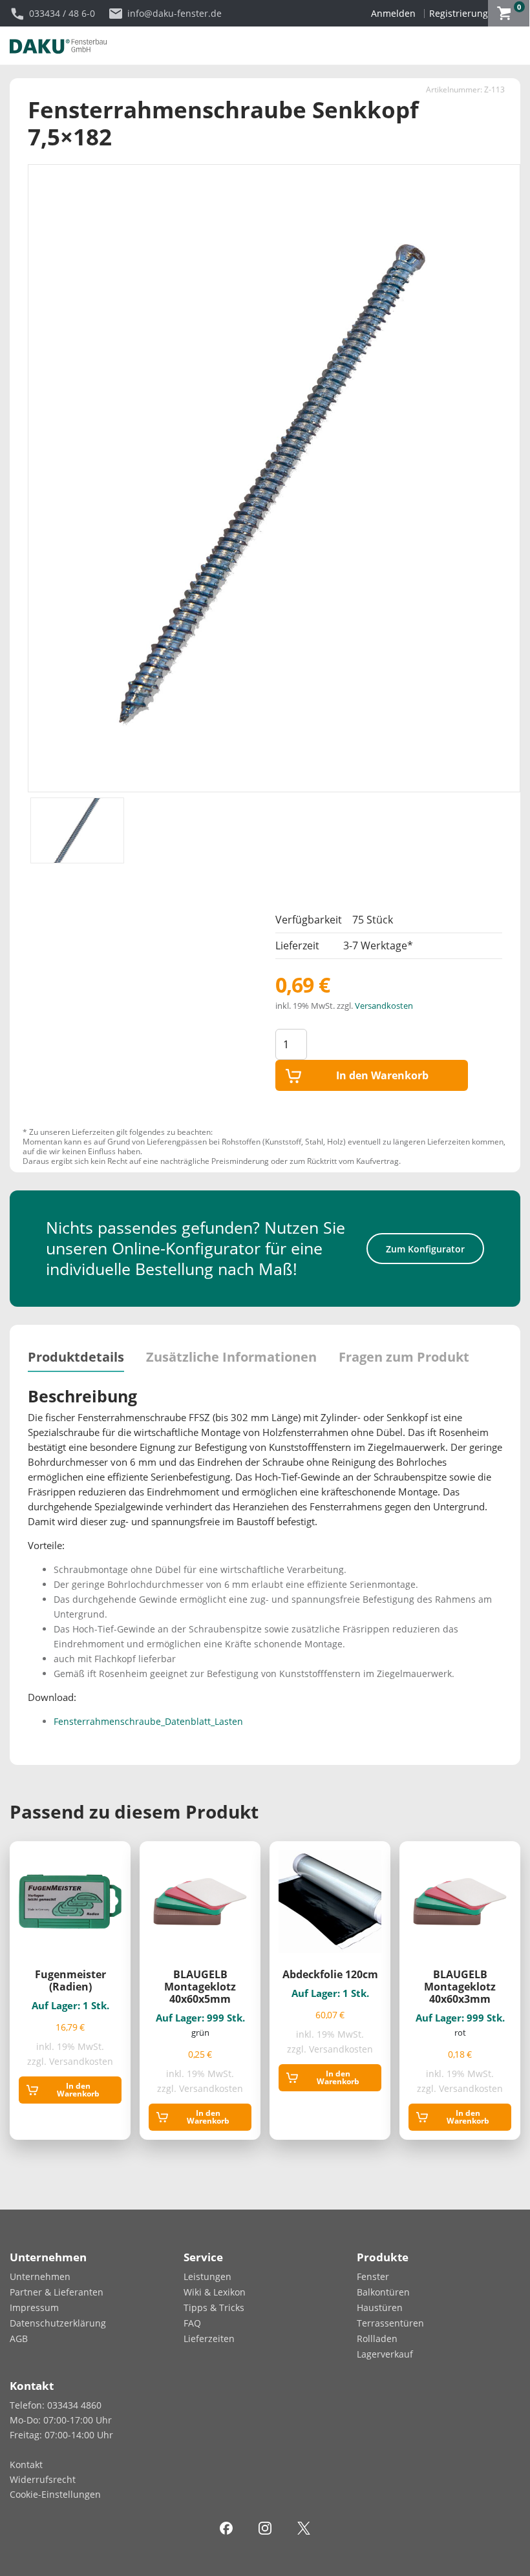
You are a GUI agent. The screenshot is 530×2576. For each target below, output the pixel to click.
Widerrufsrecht (43, 2479)
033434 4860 (74, 2405)
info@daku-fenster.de (175, 13)
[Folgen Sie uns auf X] (304, 2527)
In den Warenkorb (382, 1075)
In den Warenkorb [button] (78, 2090)
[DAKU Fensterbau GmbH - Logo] (58, 45)
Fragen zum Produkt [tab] (404, 1357)
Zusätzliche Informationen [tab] (231, 1357)
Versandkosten (384, 1006)
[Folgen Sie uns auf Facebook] (226, 2527)
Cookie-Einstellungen (55, 2494)
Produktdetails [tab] (76, 1357)
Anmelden (393, 13)
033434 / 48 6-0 (62, 13)
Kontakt (26, 2465)
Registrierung (459, 13)
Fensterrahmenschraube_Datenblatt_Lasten (148, 1721)
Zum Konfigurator (425, 1249)
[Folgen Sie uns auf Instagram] (265, 2527)
